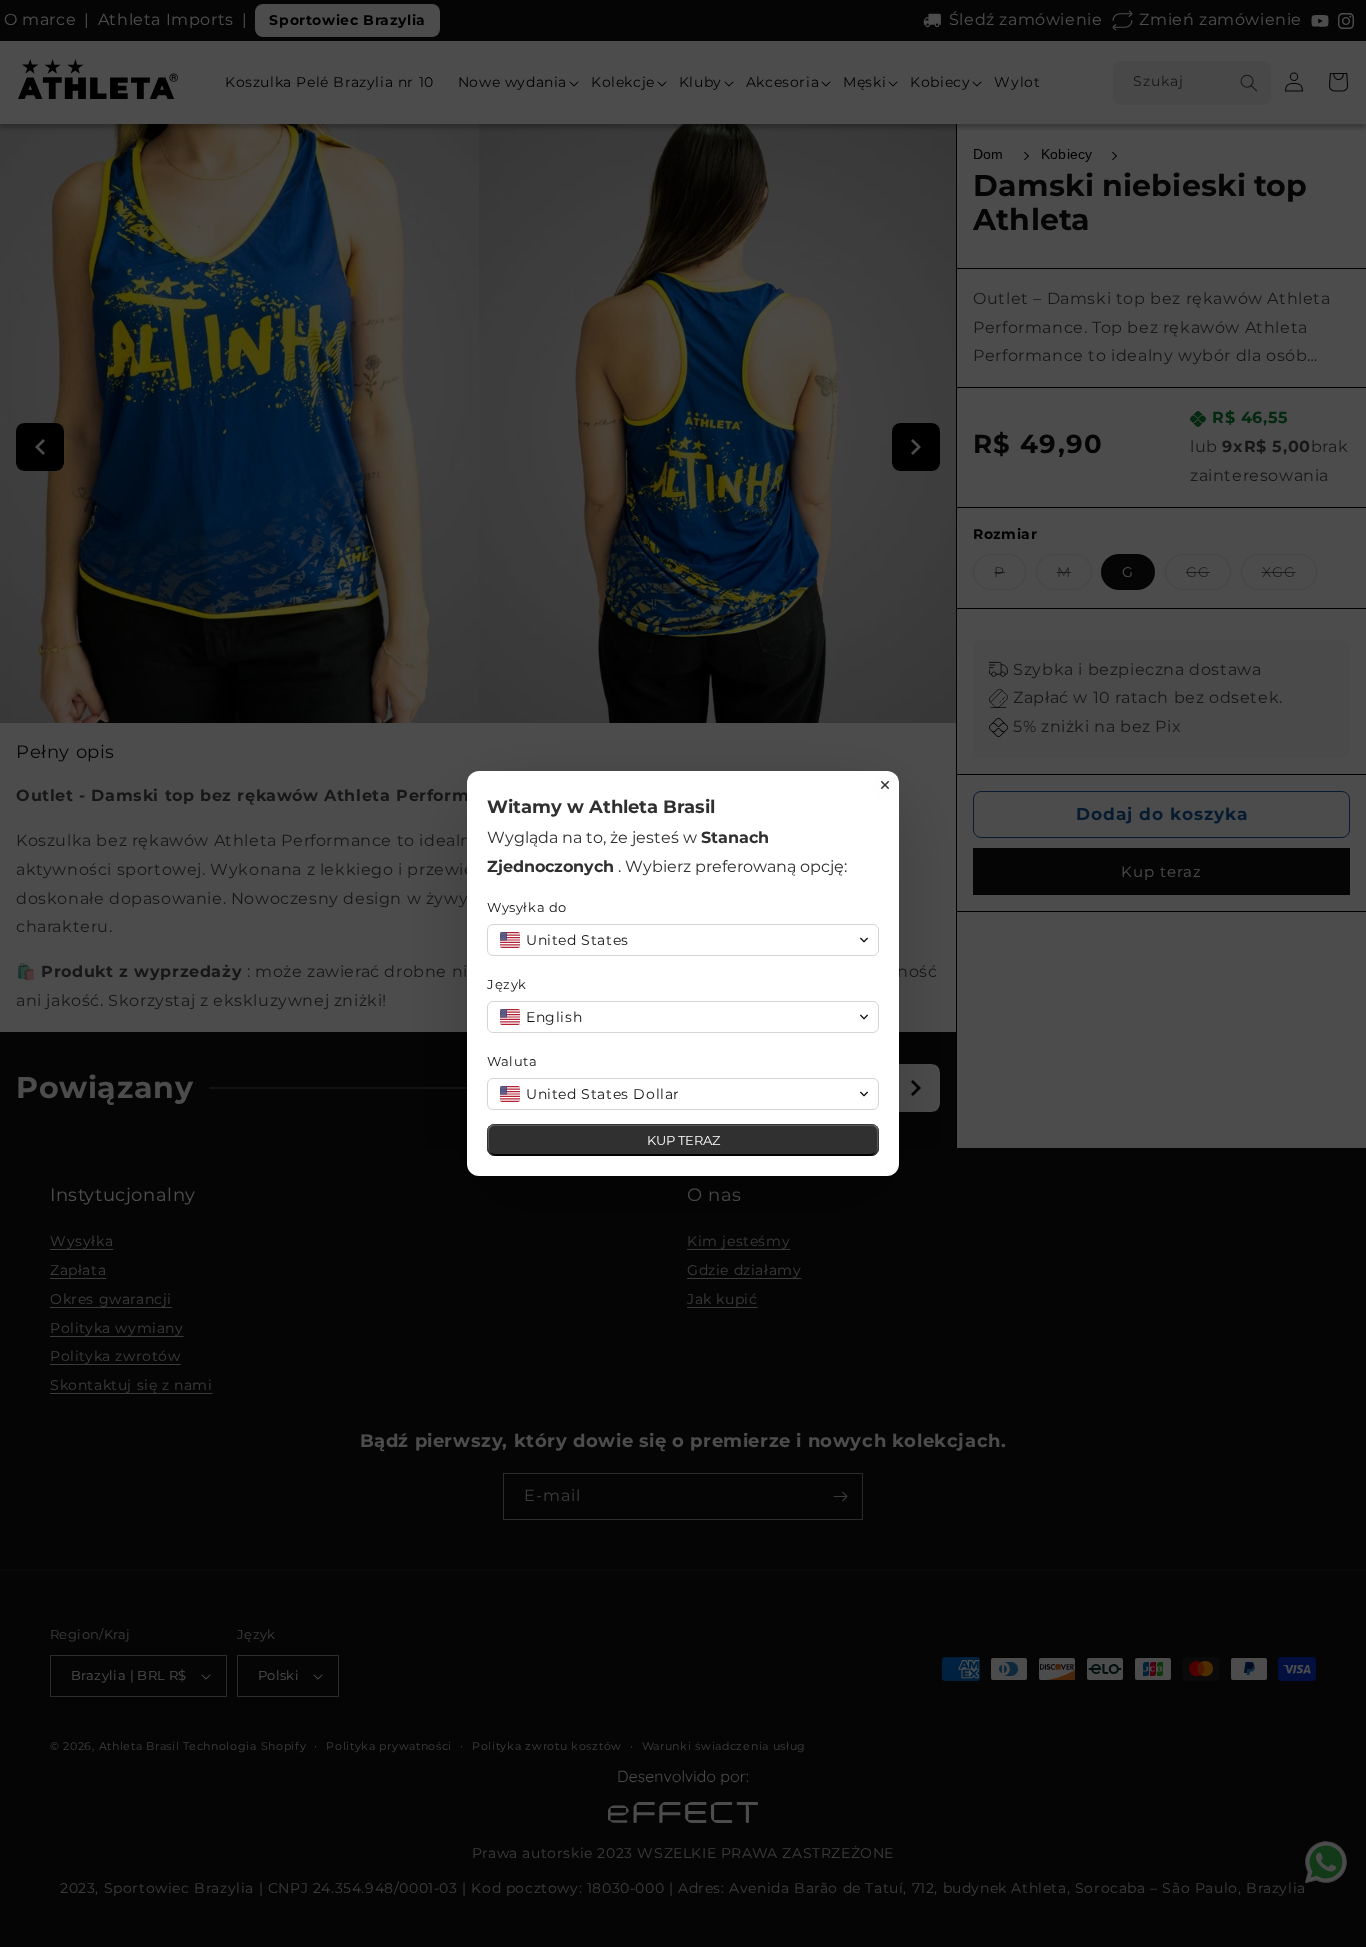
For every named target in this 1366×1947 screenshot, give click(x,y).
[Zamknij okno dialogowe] (885, 785)
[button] (683, 940)
